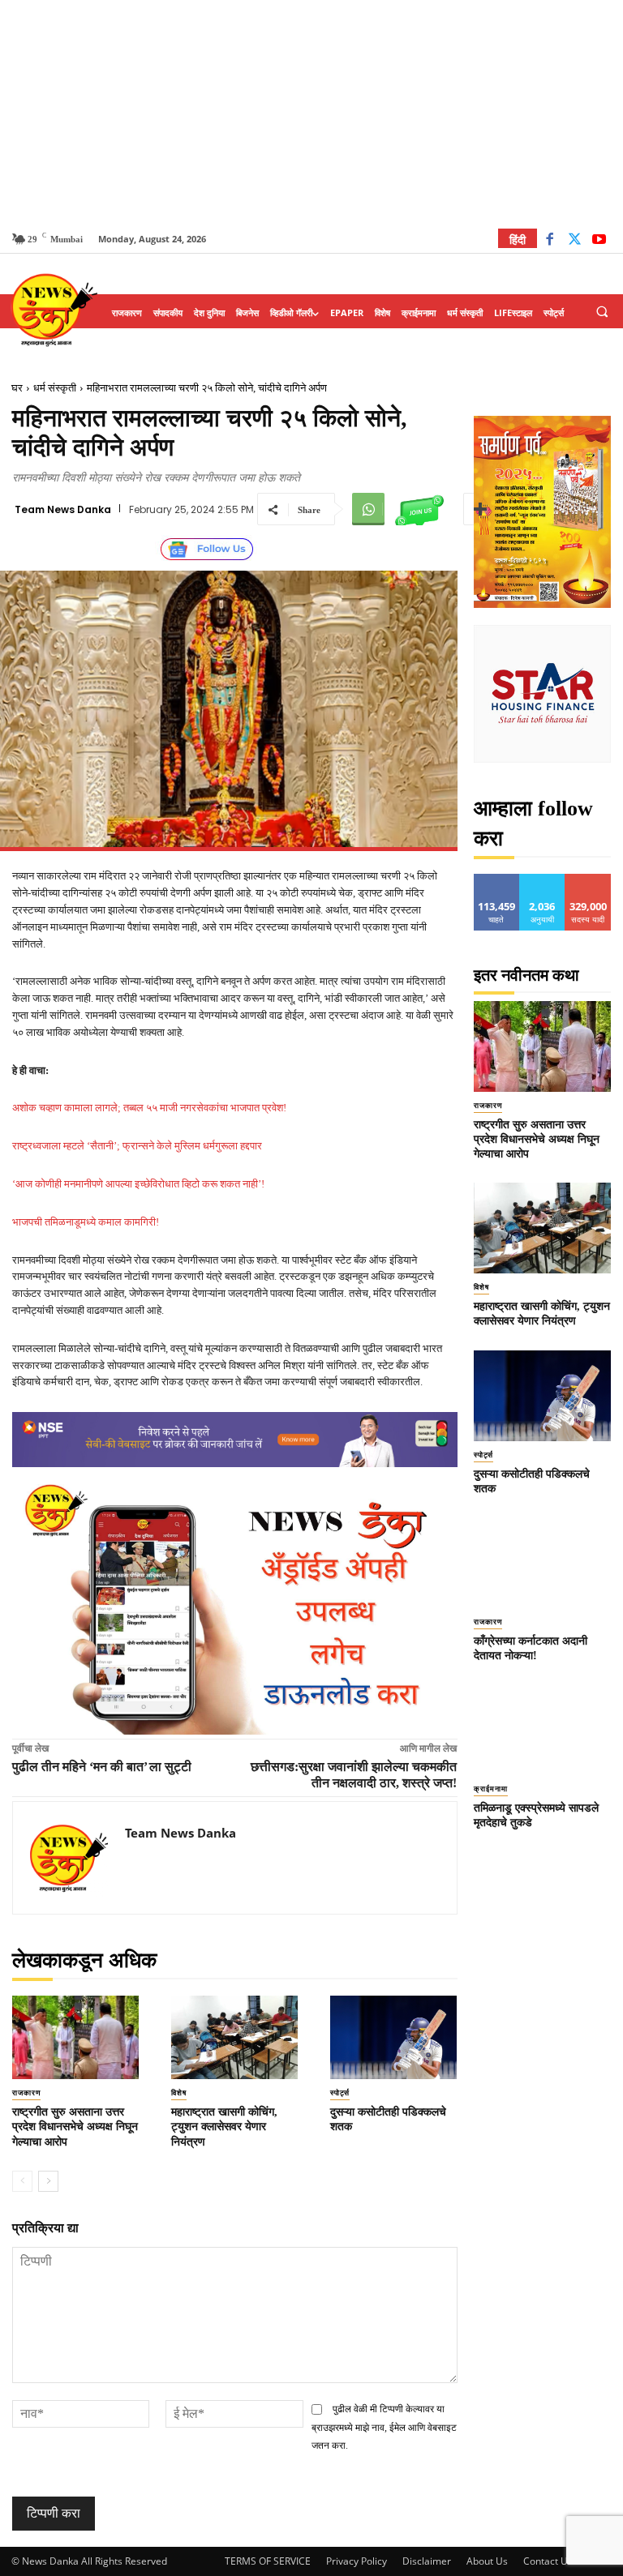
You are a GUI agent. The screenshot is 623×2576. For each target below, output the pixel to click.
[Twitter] (575, 241)
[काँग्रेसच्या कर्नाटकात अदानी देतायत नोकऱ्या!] (543, 1563)
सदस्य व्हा (589, 880)
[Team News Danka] (69, 1858)
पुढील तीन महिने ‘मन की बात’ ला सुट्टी (102, 1767)
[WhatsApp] (368, 509)
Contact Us (548, 2561)
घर (17, 388)
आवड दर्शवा (497, 880)
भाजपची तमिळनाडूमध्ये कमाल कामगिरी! (86, 1222)
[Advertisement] (311, 113)
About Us (487, 2561)
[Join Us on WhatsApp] (419, 509)
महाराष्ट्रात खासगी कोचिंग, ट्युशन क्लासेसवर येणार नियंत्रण (224, 2127)
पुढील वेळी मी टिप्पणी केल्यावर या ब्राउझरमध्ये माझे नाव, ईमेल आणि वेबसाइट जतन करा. (384, 2427)
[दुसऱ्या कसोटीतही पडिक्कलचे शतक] (393, 2037)
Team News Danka (63, 510)
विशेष (179, 2093)
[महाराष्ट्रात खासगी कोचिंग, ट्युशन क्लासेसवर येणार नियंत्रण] (234, 2037)
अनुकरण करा (543, 880)
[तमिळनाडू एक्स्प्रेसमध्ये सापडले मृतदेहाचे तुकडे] (543, 1730)
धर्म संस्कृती (55, 388)
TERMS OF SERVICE (268, 2561)
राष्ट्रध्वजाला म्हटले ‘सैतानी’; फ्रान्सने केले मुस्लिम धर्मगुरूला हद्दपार (137, 1146)
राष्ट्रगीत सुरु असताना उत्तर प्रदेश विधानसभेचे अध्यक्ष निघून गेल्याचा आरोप (75, 2127)
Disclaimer (427, 2561)
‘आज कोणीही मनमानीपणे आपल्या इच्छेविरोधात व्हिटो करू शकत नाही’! (138, 1184)
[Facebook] (550, 241)
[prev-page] (22, 2181)
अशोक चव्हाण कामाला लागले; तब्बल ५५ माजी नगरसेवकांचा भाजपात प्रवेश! (149, 1108)
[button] (602, 312)
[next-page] (48, 2181)
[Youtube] (599, 241)
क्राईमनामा (491, 1789)
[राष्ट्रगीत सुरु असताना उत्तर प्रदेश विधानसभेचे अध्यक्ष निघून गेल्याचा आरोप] (75, 2037)
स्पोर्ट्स (340, 2093)
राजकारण (26, 2093)
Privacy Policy (357, 2561)
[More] (480, 509)
